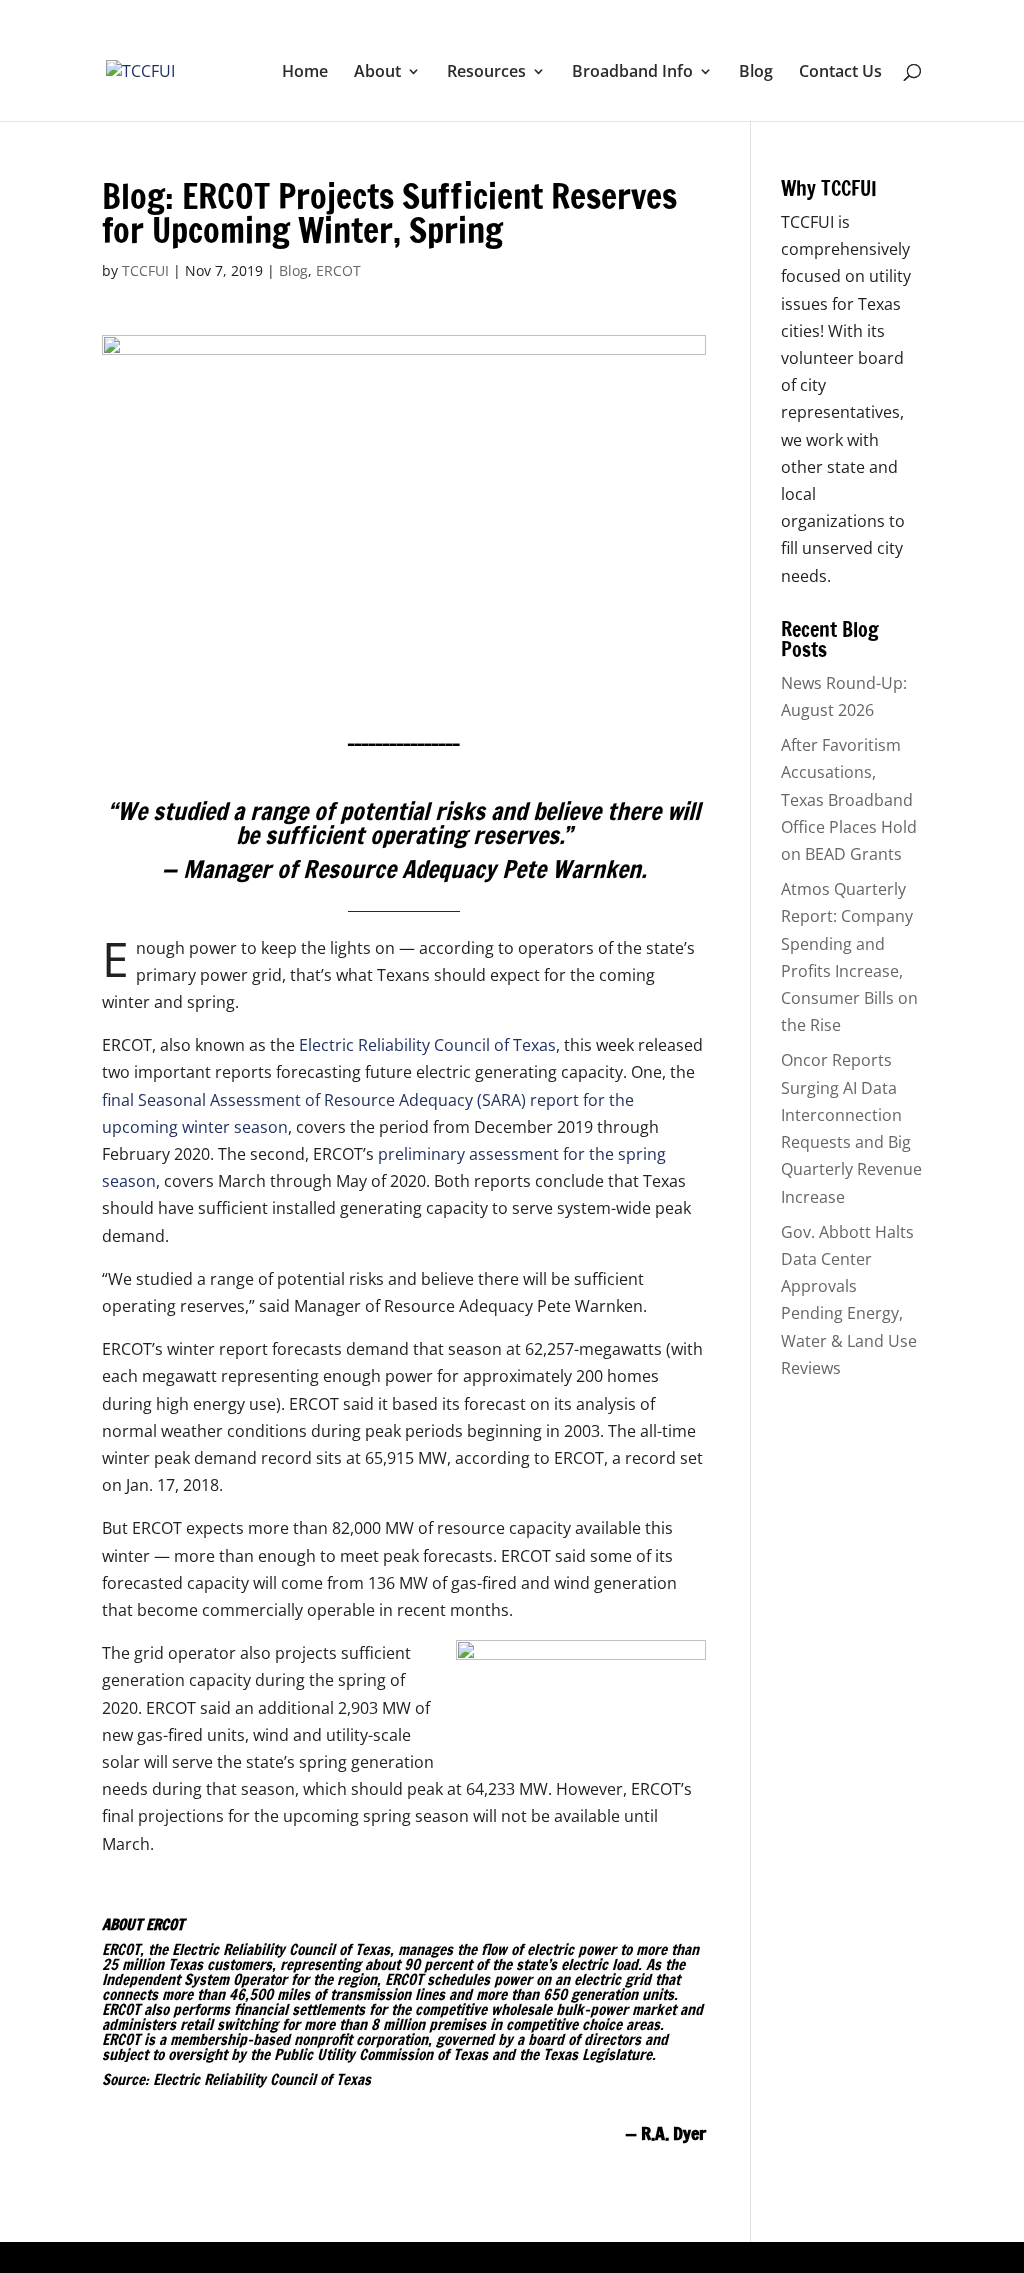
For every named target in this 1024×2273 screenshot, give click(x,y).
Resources (486, 73)
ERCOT (338, 270)
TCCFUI (145, 270)
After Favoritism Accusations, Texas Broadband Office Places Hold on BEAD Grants (849, 799)
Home (305, 73)
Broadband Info (632, 73)
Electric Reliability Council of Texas (425, 1045)
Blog (756, 73)
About (377, 73)
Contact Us (840, 73)
